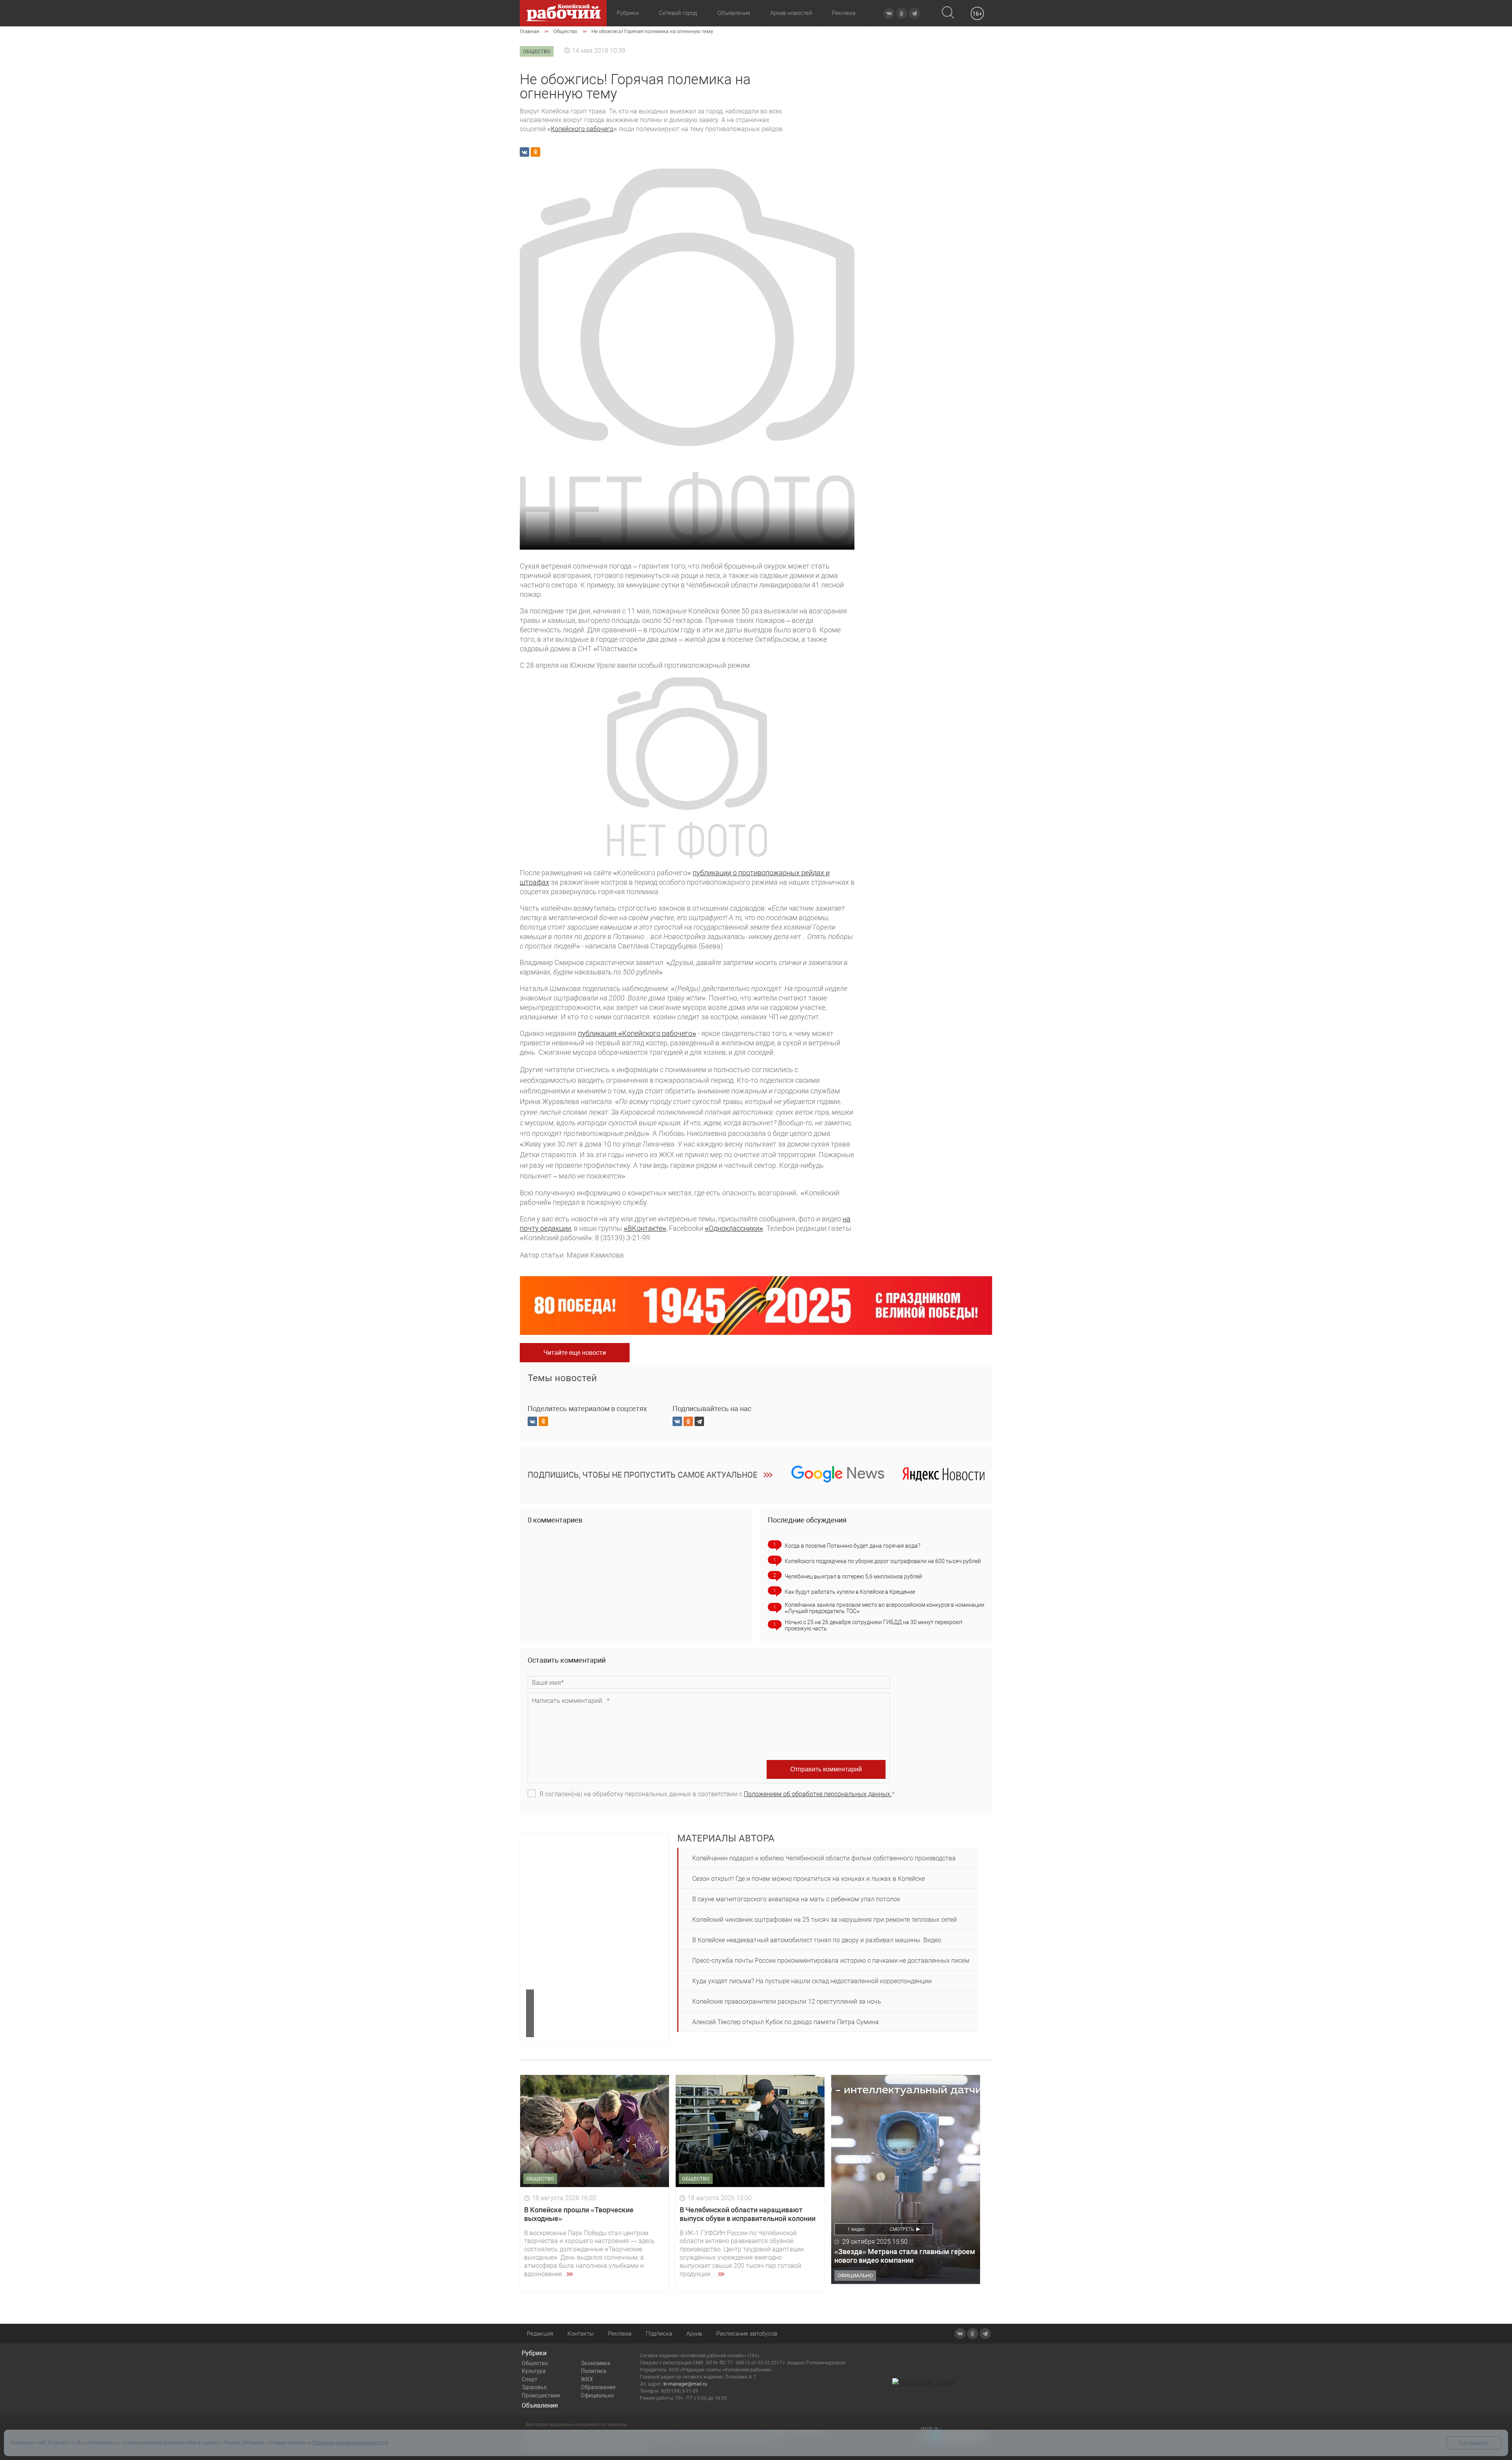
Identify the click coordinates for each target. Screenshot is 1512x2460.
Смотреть (902, 2229)
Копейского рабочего (582, 129)
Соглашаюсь (1474, 2443)
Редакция (540, 2334)
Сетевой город (678, 13)
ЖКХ (587, 2379)
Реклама (844, 13)
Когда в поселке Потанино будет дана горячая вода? (852, 1546)
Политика (594, 2371)
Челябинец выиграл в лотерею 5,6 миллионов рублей (853, 1576)
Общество (535, 2363)
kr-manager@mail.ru (685, 2384)
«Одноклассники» (734, 1228)
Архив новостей (791, 13)
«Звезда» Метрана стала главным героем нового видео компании (905, 2256)
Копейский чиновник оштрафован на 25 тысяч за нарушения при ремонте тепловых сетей (825, 1920)
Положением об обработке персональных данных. (818, 1794)
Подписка (659, 2334)
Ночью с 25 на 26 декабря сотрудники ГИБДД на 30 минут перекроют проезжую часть (874, 1625)
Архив (694, 2334)
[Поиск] (948, 13)
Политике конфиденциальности (350, 2442)
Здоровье (534, 2387)
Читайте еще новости (575, 1353)
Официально (597, 2395)
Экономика (596, 2363)
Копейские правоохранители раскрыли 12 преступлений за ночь (787, 2002)
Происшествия (541, 2395)
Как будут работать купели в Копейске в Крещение (850, 1592)
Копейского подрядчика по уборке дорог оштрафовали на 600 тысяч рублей (883, 1561)
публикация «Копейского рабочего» (637, 1033)
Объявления (734, 13)
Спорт (530, 2379)
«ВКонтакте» (645, 1228)
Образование (598, 2387)
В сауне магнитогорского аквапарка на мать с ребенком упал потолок (796, 1899)
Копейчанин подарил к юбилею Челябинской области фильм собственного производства (824, 1858)
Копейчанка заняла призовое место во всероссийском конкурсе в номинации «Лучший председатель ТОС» (885, 1608)
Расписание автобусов (747, 2334)
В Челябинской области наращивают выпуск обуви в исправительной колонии (748, 2214)
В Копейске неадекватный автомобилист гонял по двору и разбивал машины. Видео (817, 1940)
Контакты (581, 2334)
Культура (534, 2371)
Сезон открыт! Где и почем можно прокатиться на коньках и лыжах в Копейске (809, 1879)
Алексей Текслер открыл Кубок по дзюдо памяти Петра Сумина (786, 2022)
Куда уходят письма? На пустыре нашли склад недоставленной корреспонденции (812, 1981)
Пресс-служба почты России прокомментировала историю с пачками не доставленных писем (831, 1961)
